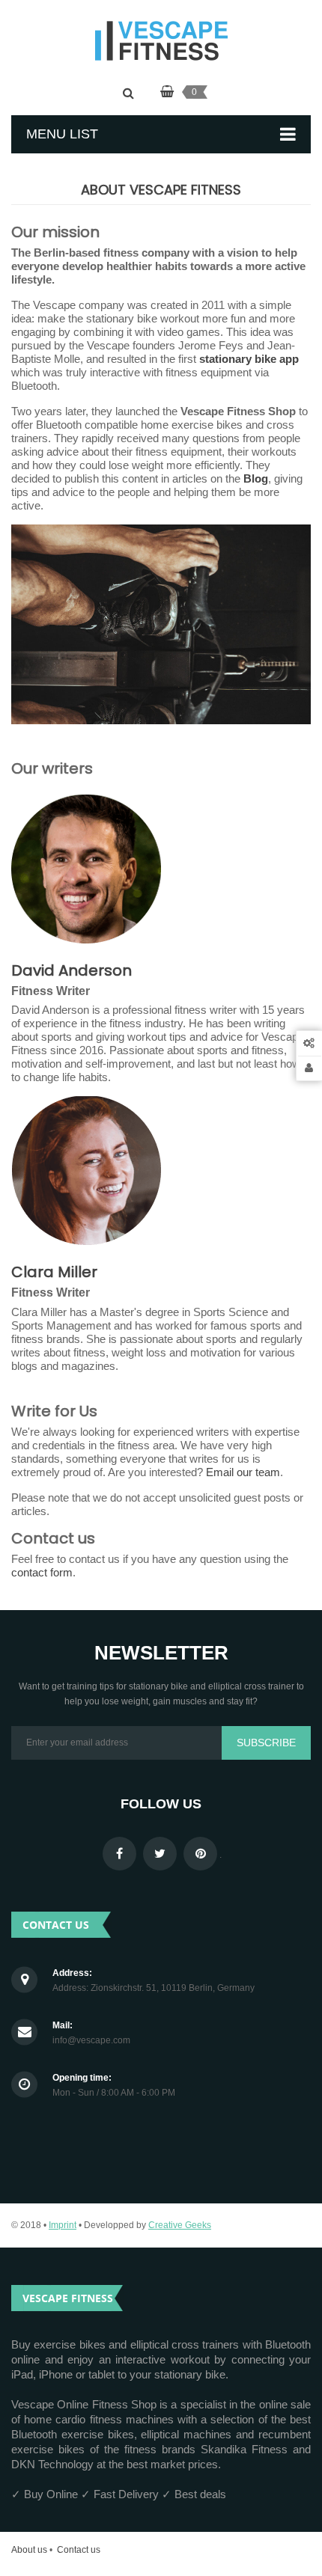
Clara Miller (54, 1272)
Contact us (79, 2550)
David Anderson (72, 970)
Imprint (63, 2225)
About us (29, 2550)
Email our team (243, 1472)
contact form (42, 1572)
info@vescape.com (91, 2041)
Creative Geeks (180, 2225)
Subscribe (266, 1743)
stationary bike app (249, 359)
